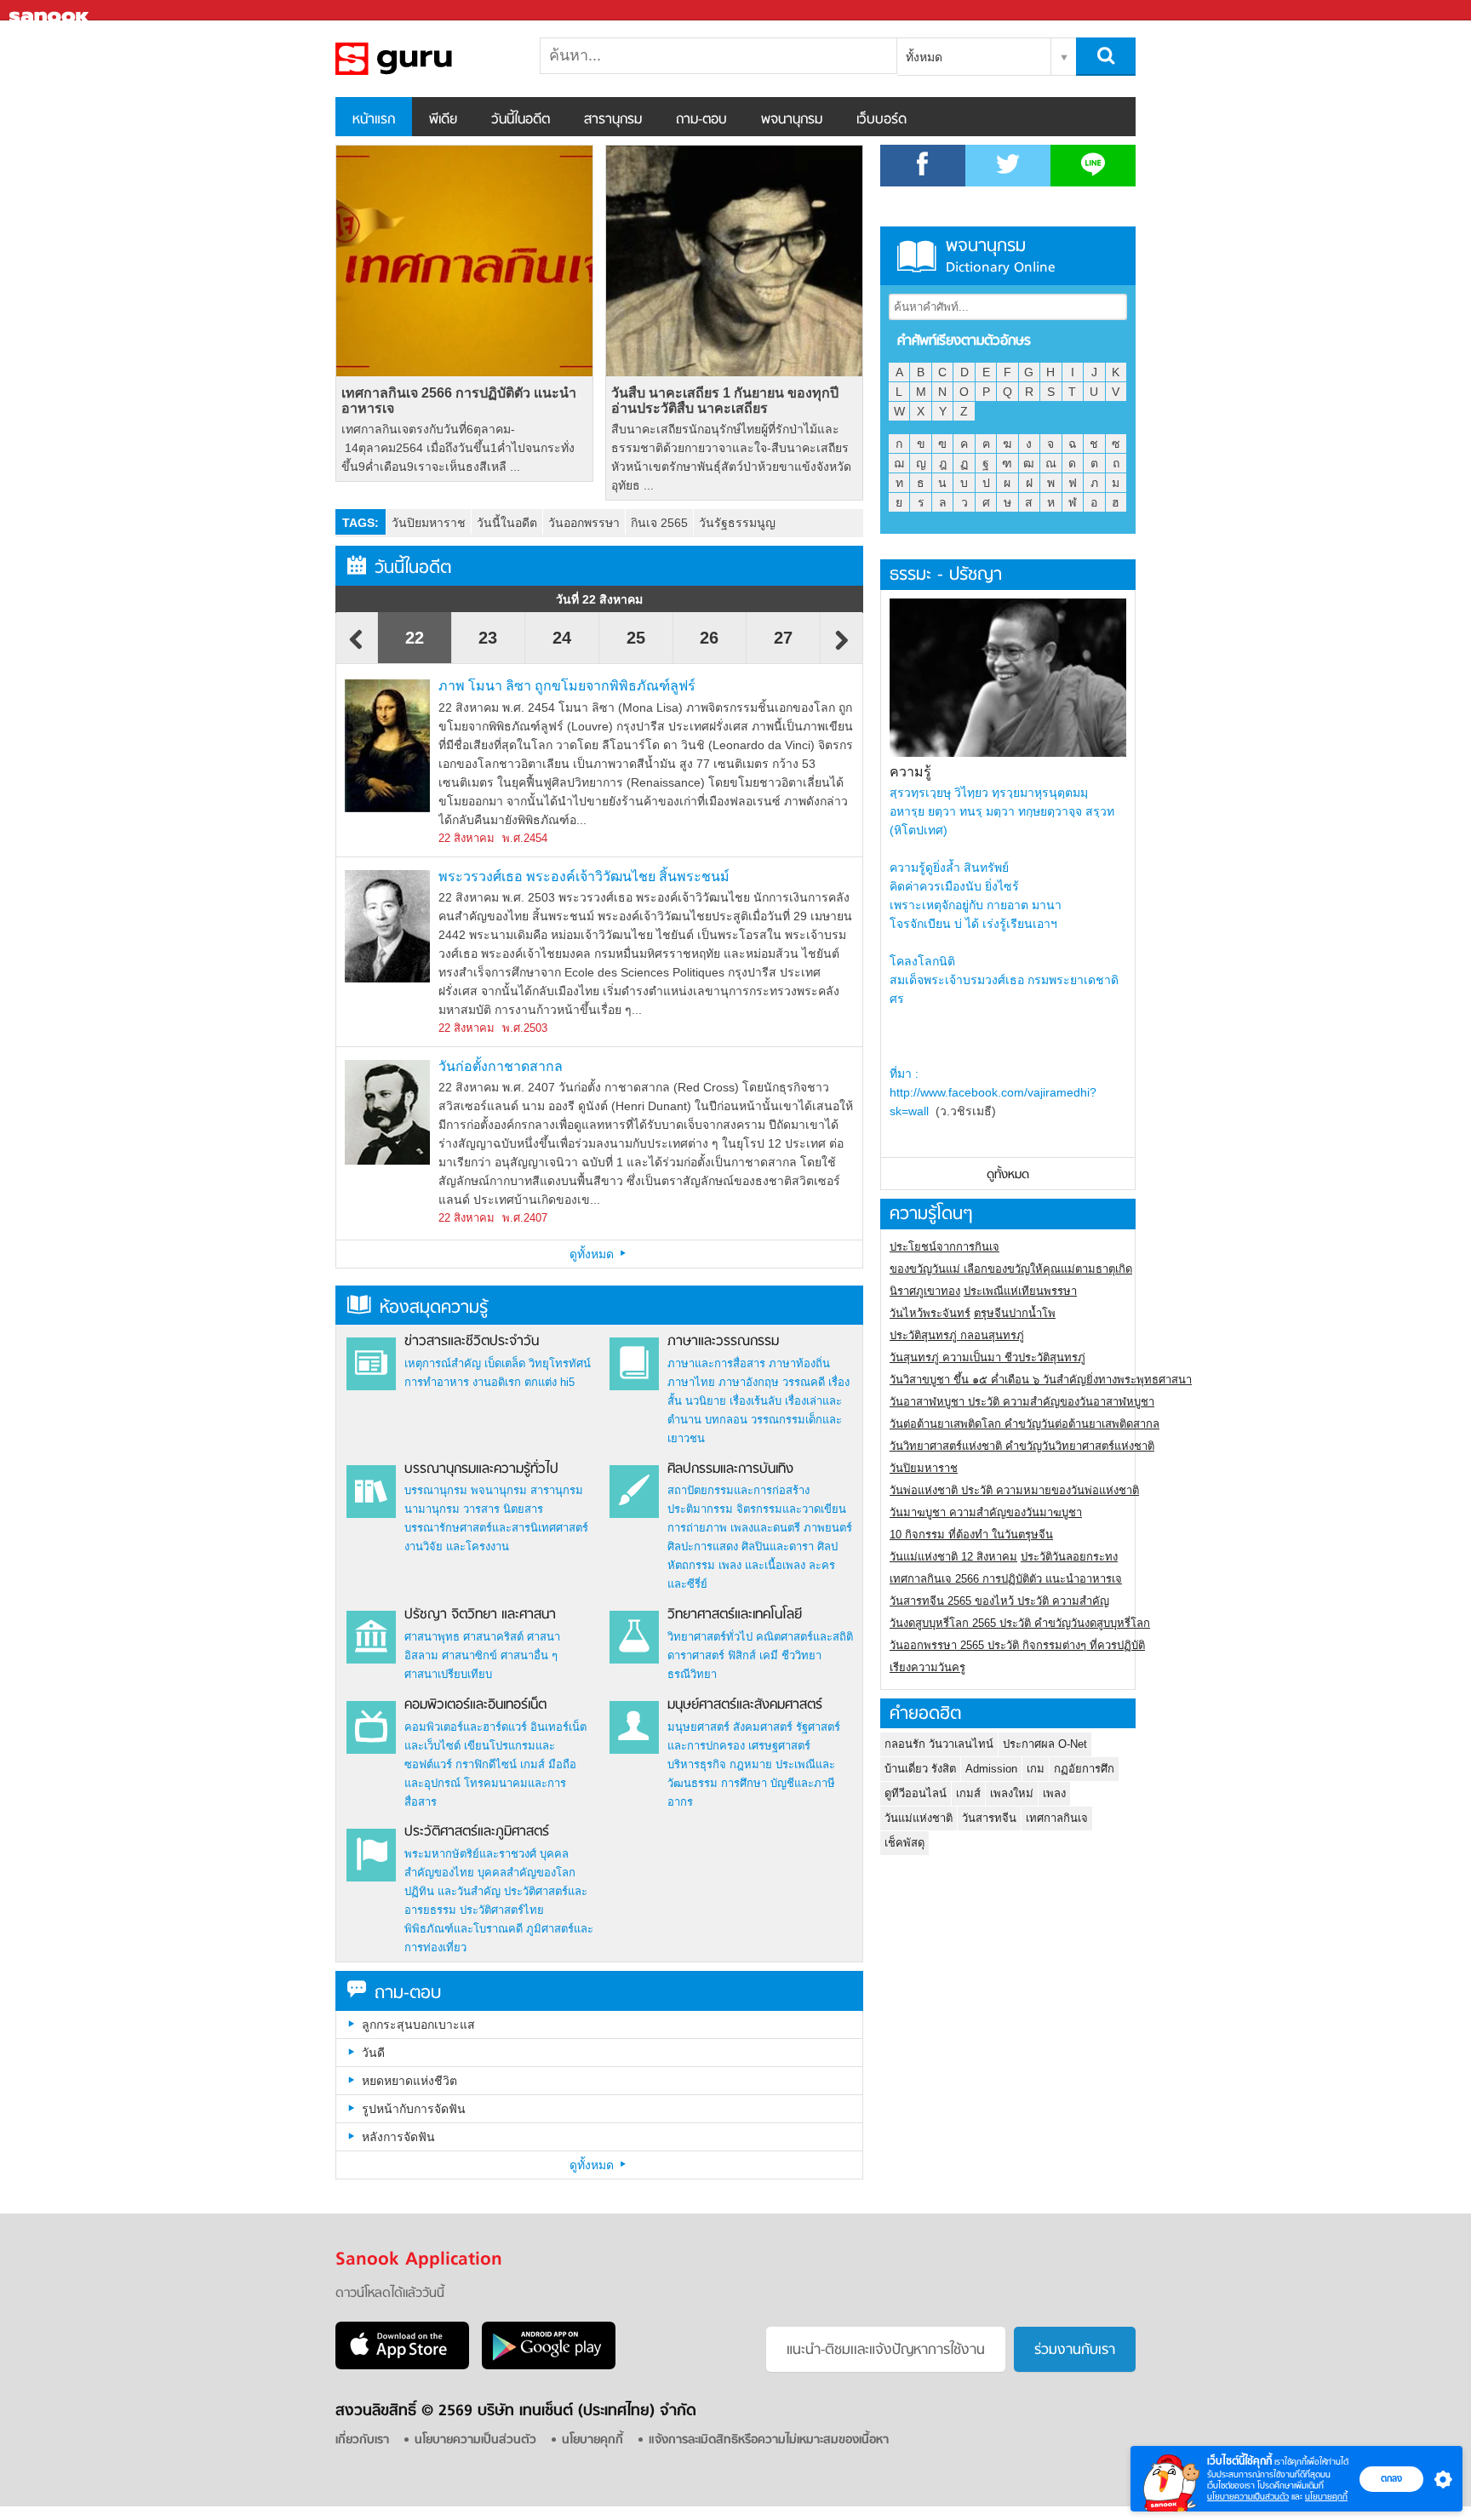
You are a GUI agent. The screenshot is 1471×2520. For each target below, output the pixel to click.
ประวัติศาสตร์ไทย (502, 1910)
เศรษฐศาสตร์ (779, 1746)
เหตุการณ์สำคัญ (443, 1363)
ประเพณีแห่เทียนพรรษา (1020, 1291)
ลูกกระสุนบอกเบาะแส (418, 2025)
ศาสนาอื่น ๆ (529, 1655)
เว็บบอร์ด (881, 120)
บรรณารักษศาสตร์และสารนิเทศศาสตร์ (496, 1528)
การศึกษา (744, 1783)
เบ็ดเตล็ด (505, 1363)
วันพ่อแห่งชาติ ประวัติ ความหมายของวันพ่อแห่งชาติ (1014, 1490)
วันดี (373, 2053)
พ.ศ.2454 (525, 838)
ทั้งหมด (924, 57)
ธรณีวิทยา (692, 1674)
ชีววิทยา (801, 1655)
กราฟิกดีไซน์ (486, 1764)
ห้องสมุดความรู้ (434, 1308)
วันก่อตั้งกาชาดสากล (501, 1066)
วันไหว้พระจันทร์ (930, 1313)
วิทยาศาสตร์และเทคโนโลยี (735, 1615)
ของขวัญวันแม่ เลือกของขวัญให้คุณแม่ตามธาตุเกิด (1011, 1269)
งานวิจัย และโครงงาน (457, 1546)
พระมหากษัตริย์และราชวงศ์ (470, 1854)
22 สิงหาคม (466, 838)
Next (842, 648)
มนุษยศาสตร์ (698, 1727)
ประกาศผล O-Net (1045, 1744)
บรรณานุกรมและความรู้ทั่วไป (481, 1469)
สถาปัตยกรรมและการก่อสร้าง (738, 1490)
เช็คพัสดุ (904, 1843)
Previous (357, 648)
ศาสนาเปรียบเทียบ (448, 1674)
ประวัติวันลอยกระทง (1069, 1557)
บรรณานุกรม (436, 1490)
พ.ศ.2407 (525, 1218)
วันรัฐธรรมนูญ (737, 523)
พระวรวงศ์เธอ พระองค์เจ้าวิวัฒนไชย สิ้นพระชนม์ (584, 876)
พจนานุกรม (792, 120)
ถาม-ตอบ (701, 120)
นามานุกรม (432, 1509)
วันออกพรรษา (584, 523)
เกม (1036, 1769)
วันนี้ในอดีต (521, 120)
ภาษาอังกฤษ (749, 1382)
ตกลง (1391, 2478)
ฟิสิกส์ (742, 1655)
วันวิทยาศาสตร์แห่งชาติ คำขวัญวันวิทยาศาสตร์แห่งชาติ (1022, 1446)
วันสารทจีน (989, 1818)
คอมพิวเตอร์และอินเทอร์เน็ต (475, 1705)
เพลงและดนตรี (765, 1528)
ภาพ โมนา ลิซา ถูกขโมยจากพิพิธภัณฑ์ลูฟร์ (567, 686)
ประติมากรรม (700, 1509)
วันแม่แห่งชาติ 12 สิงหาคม (953, 1557)
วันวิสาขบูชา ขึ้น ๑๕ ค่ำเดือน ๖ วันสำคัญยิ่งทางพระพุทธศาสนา (1041, 1380)
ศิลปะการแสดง (703, 1546)
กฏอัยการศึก (1084, 1769)
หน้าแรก (374, 120)
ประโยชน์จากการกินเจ (944, 1247)
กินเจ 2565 (659, 523)
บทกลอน (726, 1420)
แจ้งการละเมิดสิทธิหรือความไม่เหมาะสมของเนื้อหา (769, 2440)
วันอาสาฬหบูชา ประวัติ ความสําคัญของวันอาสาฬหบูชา (1022, 1402)
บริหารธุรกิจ (697, 1764)
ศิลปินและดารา (778, 1546)
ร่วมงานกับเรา (1075, 2351)
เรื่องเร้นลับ (756, 1401)
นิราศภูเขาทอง (925, 1291)
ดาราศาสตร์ (696, 1655)
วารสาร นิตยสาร (503, 1509)
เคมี (769, 1655)
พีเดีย (443, 120)
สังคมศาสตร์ (763, 1727)
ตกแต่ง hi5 (549, 1382)
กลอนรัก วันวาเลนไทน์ (939, 1744)
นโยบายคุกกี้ (1326, 2497)
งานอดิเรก (497, 1382)
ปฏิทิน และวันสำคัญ (452, 1891)
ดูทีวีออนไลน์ (916, 1793)
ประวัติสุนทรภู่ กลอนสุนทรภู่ (957, 1335)
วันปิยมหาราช (429, 523)
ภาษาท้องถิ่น (799, 1363)
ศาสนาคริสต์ (493, 1637)
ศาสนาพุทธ (432, 1637)
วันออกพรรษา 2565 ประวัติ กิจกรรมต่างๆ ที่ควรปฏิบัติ (1017, 1645)
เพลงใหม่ (1012, 1793)
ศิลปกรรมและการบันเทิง (730, 1469)
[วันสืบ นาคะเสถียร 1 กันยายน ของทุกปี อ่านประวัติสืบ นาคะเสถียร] (734, 261)
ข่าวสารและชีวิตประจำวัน (472, 1342)
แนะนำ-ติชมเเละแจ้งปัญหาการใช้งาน (886, 2351)
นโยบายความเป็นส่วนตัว (1248, 2497)
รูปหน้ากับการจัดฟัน (414, 2109)
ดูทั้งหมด (593, 1254)
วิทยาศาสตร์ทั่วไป (710, 1637)
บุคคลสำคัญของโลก (527, 1873)
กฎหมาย (751, 1764)
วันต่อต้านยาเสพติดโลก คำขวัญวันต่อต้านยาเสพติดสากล (1025, 1424)
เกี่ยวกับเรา (362, 2440)
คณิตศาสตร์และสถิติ (804, 1637)
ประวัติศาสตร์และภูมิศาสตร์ (477, 1832)
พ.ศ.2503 (525, 1028)
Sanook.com (51, 11)
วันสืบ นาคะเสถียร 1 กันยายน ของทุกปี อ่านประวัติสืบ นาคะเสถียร (725, 401)
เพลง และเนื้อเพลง (762, 1565)
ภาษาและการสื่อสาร (716, 1363)
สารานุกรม (613, 120)
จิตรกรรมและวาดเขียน (791, 1509)
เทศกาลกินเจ (1057, 1818)
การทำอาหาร (437, 1382)
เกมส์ (532, 1764)
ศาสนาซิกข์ (469, 1655)
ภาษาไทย (691, 1382)
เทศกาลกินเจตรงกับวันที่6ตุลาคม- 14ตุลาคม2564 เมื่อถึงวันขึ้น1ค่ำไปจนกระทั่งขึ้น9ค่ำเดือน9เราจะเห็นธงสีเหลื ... (458, 448)
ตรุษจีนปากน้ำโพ (1015, 1313)
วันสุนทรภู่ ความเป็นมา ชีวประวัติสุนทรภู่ (987, 1357)
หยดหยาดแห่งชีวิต (409, 2081)
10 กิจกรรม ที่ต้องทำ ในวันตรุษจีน (971, 1535)
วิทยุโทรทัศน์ (560, 1363)
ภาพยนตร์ (828, 1528)
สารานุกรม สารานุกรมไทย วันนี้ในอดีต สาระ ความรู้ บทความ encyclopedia (425, 59)
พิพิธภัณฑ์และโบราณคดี (464, 1929)
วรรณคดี (804, 1382)
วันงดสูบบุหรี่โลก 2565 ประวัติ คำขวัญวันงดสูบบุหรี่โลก (1020, 1623)
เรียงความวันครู (927, 1667)
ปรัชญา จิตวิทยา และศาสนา (480, 1615)
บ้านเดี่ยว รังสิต (920, 1769)
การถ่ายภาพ (697, 1528)
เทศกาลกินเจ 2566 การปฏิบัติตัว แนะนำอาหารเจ (459, 401)
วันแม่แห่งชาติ (919, 1818)
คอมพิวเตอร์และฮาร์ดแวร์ (466, 1727)
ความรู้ (910, 772)
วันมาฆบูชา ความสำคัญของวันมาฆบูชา (986, 1512)
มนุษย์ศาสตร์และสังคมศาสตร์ (745, 1705)
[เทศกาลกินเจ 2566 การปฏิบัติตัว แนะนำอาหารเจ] (464, 261)
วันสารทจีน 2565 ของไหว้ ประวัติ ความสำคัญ (999, 1601)
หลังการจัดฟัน (398, 2137)
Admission (991, 1769)
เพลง (1054, 1793)
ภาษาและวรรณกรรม (723, 1342)
